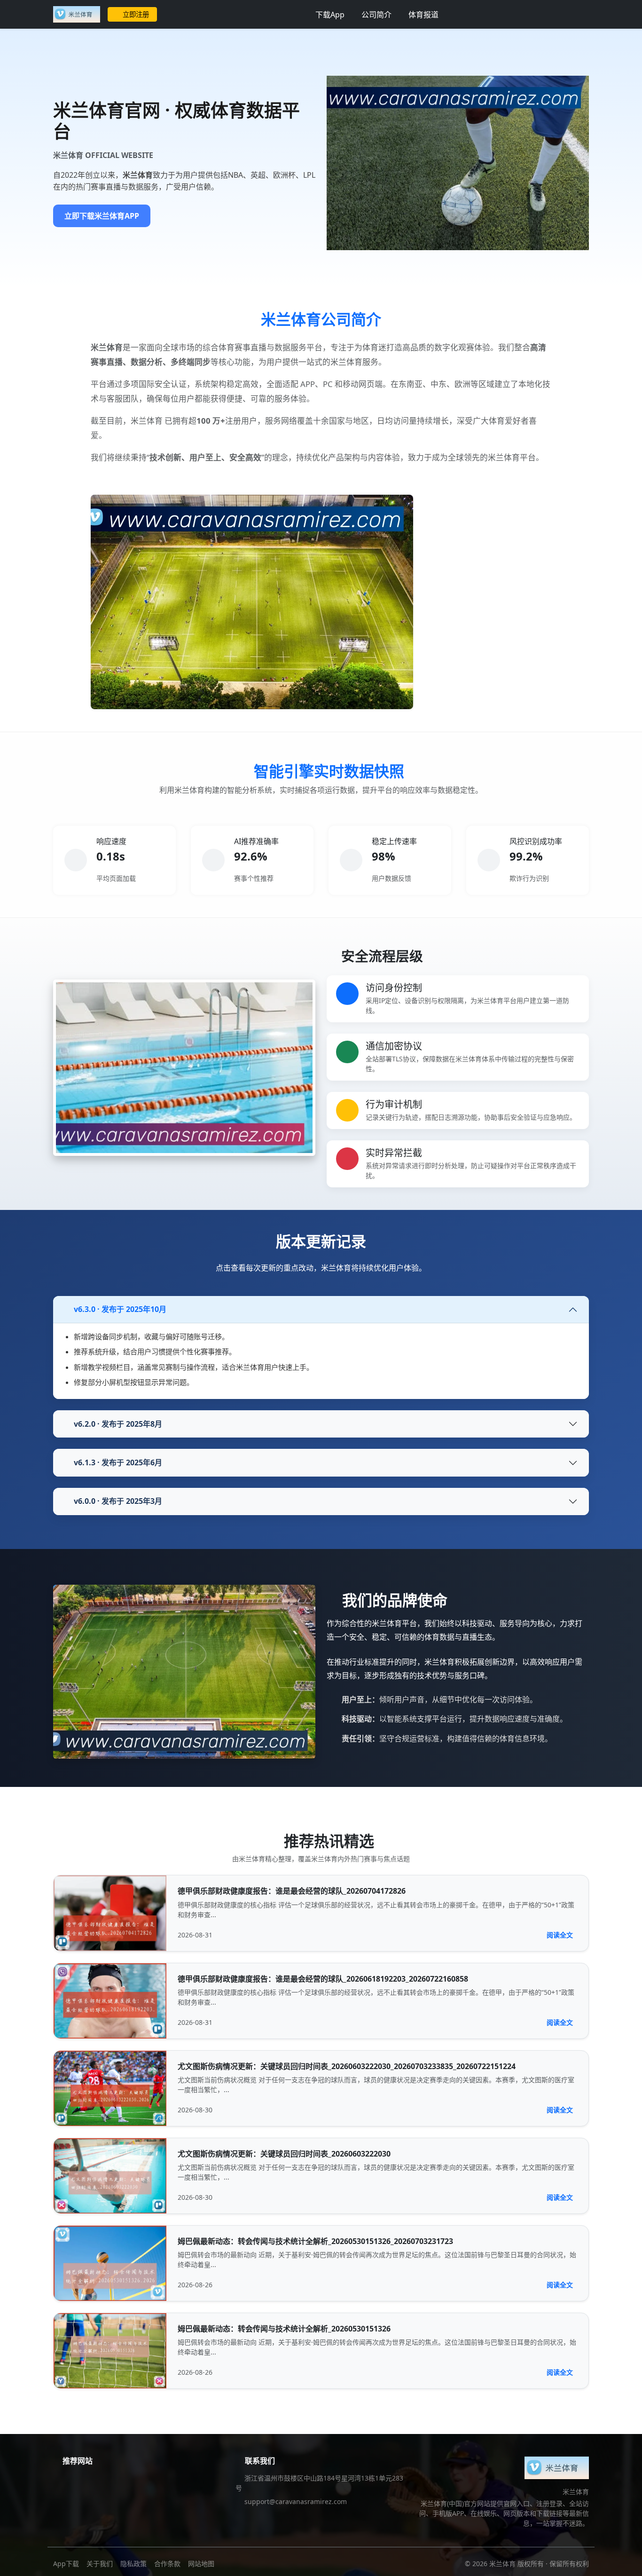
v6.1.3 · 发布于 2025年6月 (118, 1462)
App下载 (66, 2564)
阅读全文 (560, 1935)
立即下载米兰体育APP (102, 216)
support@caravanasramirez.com (296, 2501)
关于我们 (100, 2564)
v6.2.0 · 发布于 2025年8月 (118, 1424)
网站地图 (201, 2564)
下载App (330, 15)
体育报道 (423, 15)
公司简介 (376, 15)
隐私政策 (133, 2564)
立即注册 (136, 14)
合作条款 (167, 2564)
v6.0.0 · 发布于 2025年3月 (118, 1501)
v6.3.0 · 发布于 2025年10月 (120, 1309)
